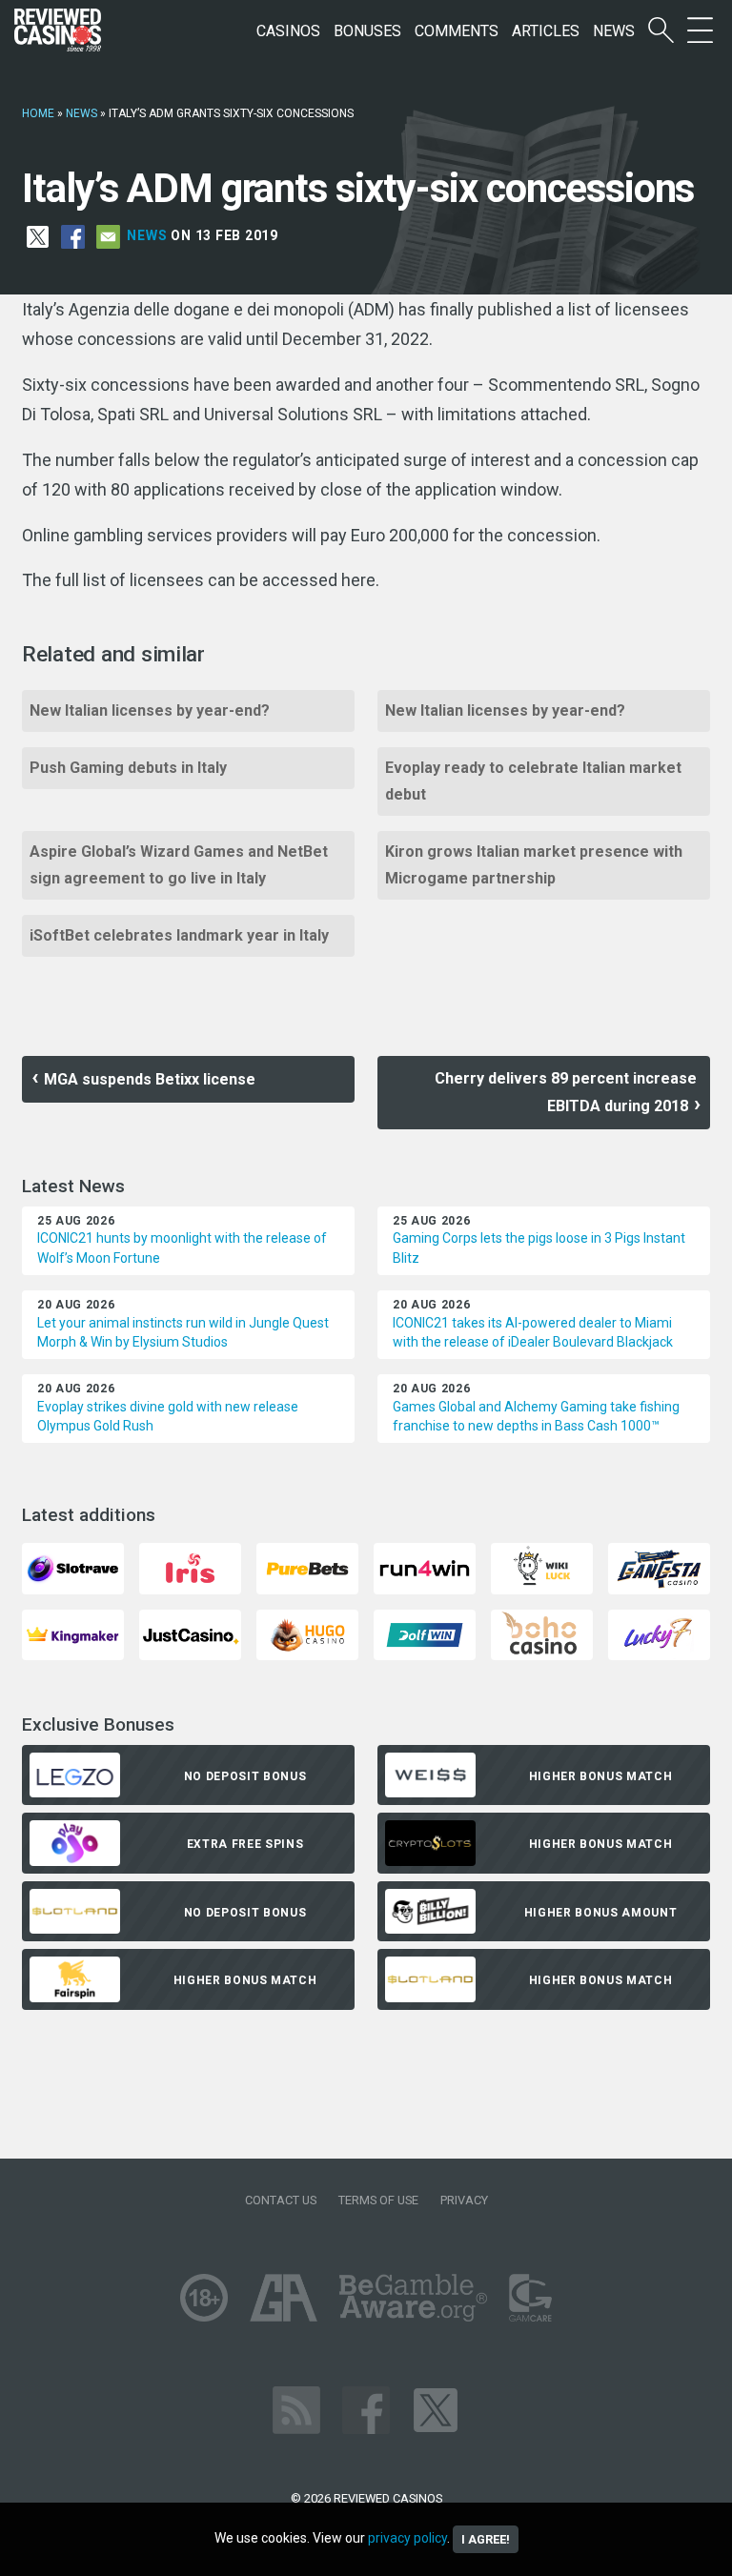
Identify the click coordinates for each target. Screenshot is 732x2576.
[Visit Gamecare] (530, 2296)
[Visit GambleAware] (413, 2296)
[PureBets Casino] (307, 1567)
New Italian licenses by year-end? (150, 710)
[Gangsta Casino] (659, 1567)
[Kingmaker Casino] (73, 1634)
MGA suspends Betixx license (150, 1079)
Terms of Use (378, 2200)
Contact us (281, 2200)
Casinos (288, 31)
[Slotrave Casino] (73, 1567)
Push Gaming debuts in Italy (128, 768)
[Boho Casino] (542, 1634)
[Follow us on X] (436, 2409)
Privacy (464, 2200)
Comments (457, 31)
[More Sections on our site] (700, 31)
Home (38, 113)
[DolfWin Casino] (425, 1634)
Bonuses (367, 31)
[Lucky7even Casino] (659, 1634)
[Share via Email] (108, 235)
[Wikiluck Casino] (542, 1567)
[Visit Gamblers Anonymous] (284, 2296)
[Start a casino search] (661, 31)
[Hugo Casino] (307, 1634)
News (614, 31)
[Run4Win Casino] (425, 1567)
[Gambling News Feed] (296, 2409)
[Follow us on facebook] (366, 2409)
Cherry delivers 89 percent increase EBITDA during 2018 (568, 1092)
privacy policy (407, 2538)
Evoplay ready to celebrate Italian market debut (533, 781)
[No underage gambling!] (204, 2296)
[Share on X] (38, 235)
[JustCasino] (190, 1634)
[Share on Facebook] (73, 235)
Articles (546, 31)
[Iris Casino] (190, 1567)
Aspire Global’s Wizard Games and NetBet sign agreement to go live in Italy (179, 865)
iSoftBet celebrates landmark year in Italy (179, 935)
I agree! (486, 2539)
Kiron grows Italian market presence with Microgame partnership (534, 865)
